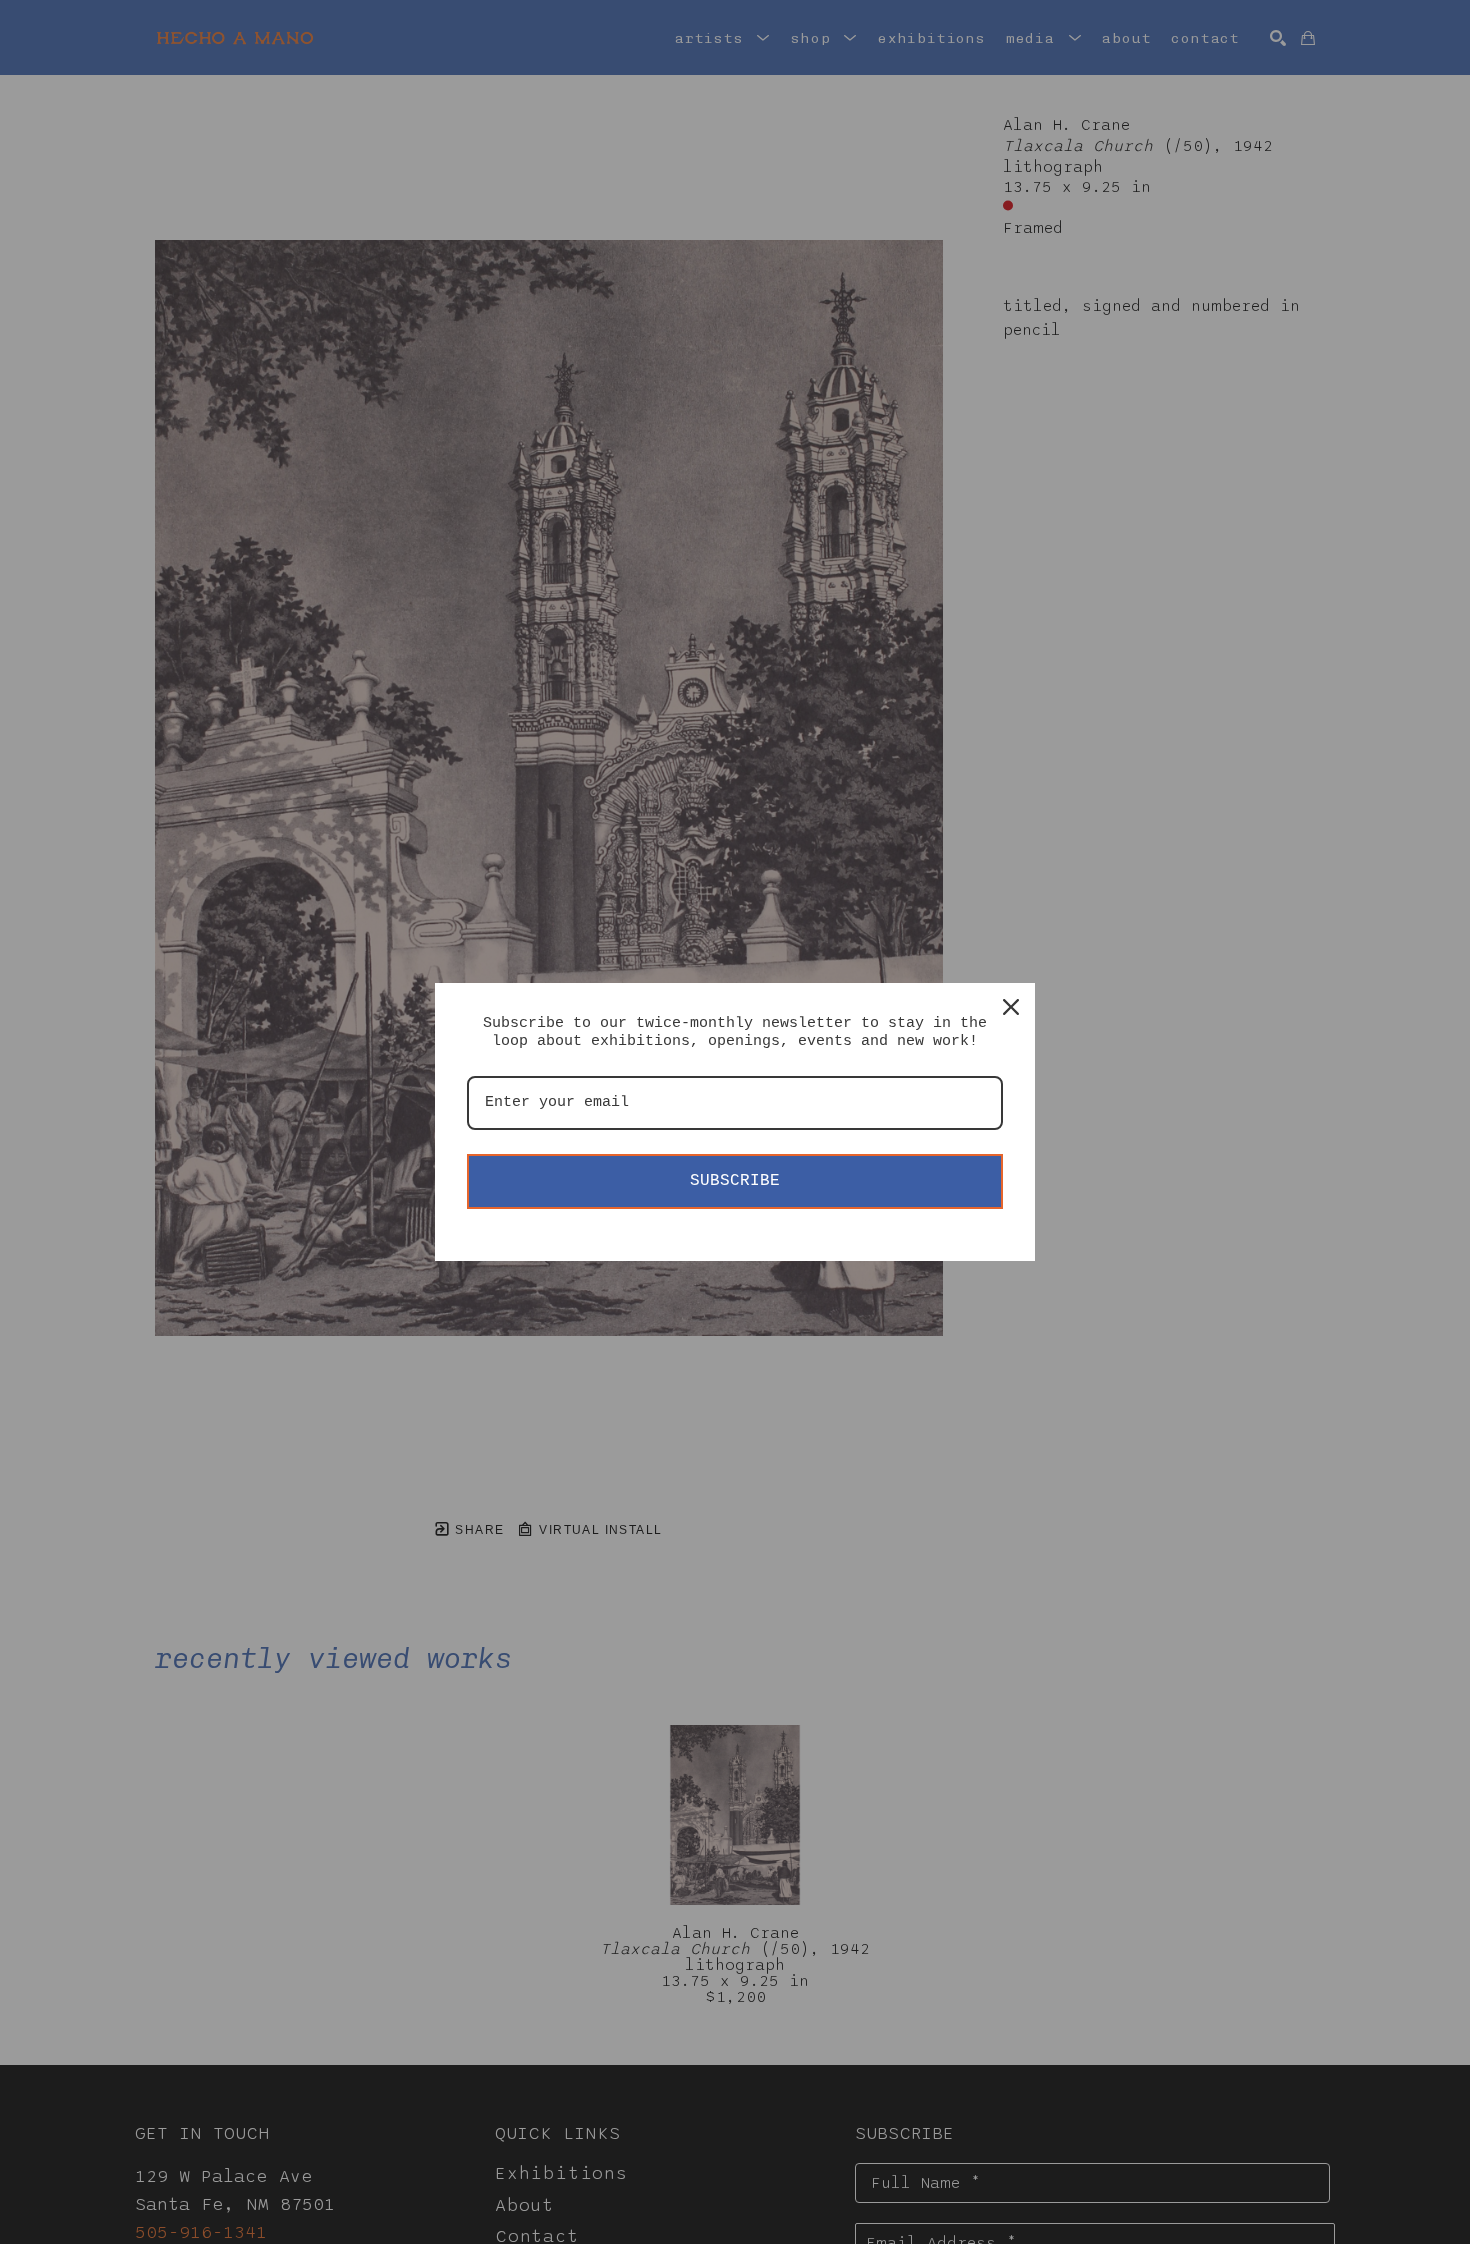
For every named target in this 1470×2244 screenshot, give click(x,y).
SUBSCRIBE (735, 1181)
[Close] (1011, 1007)
